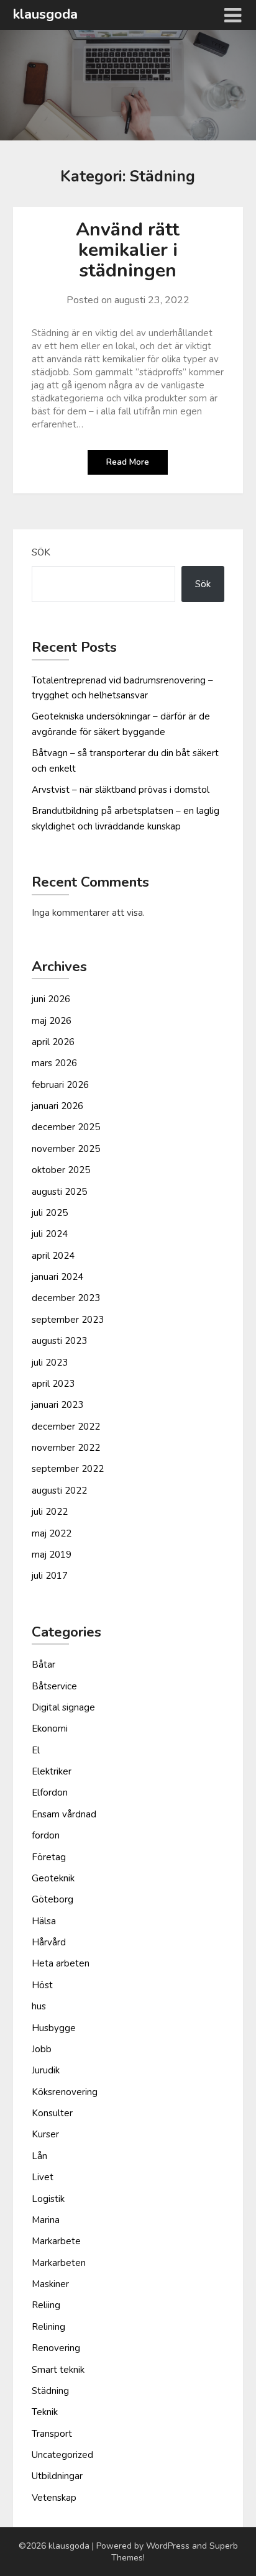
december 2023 (66, 1298)
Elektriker (52, 1771)
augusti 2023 (59, 1341)
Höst (42, 1985)
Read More (128, 462)
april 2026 (53, 1042)
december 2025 (66, 1127)
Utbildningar (57, 2476)
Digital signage (63, 1707)
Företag (49, 1857)
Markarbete (56, 2241)
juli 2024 (50, 1234)
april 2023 (53, 1384)
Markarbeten (59, 2263)
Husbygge (54, 2028)
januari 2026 (57, 1106)
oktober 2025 (61, 1170)
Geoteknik (53, 1878)
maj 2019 (52, 1555)
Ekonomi (50, 1729)
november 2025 (66, 1149)
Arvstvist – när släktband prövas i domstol (121, 790)
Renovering (56, 2348)
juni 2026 (51, 999)
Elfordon (50, 1793)
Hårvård (49, 1942)
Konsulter (52, 2113)
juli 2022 (50, 1512)
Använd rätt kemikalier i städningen (128, 250)
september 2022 (68, 1469)
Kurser (45, 2134)
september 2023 (68, 1320)
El (36, 1750)
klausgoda (45, 14)
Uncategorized (62, 2455)
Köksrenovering (65, 2092)
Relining (48, 2327)
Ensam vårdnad (64, 1814)
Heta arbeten (61, 1963)
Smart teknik (58, 2370)
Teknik (45, 2412)
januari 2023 (57, 1405)
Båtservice (54, 1686)
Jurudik (46, 2070)
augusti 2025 (59, 1192)
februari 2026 (60, 1085)
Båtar (43, 1665)
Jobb (42, 2049)
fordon (46, 1835)
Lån (39, 2156)
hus (39, 2006)
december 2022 (66, 1427)
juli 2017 (50, 1576)
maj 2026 (52, 1021)
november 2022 (66, 1448)
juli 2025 (50, 1213)
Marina (46, 2220)
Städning (50, 2391)
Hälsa (44, 1921)
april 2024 (53, 1256)
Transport (52, 2434)
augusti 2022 (59, 1491)
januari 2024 (57, 1277)
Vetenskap (54, 2498)
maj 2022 (52, 1533)
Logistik (48, 2199)
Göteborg (53, 1899)
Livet (43, 2177)
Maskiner (50, 2284)
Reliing (46, 2305)
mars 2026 (54, 1063)
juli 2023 (50, 1363)
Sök (41, 552)
